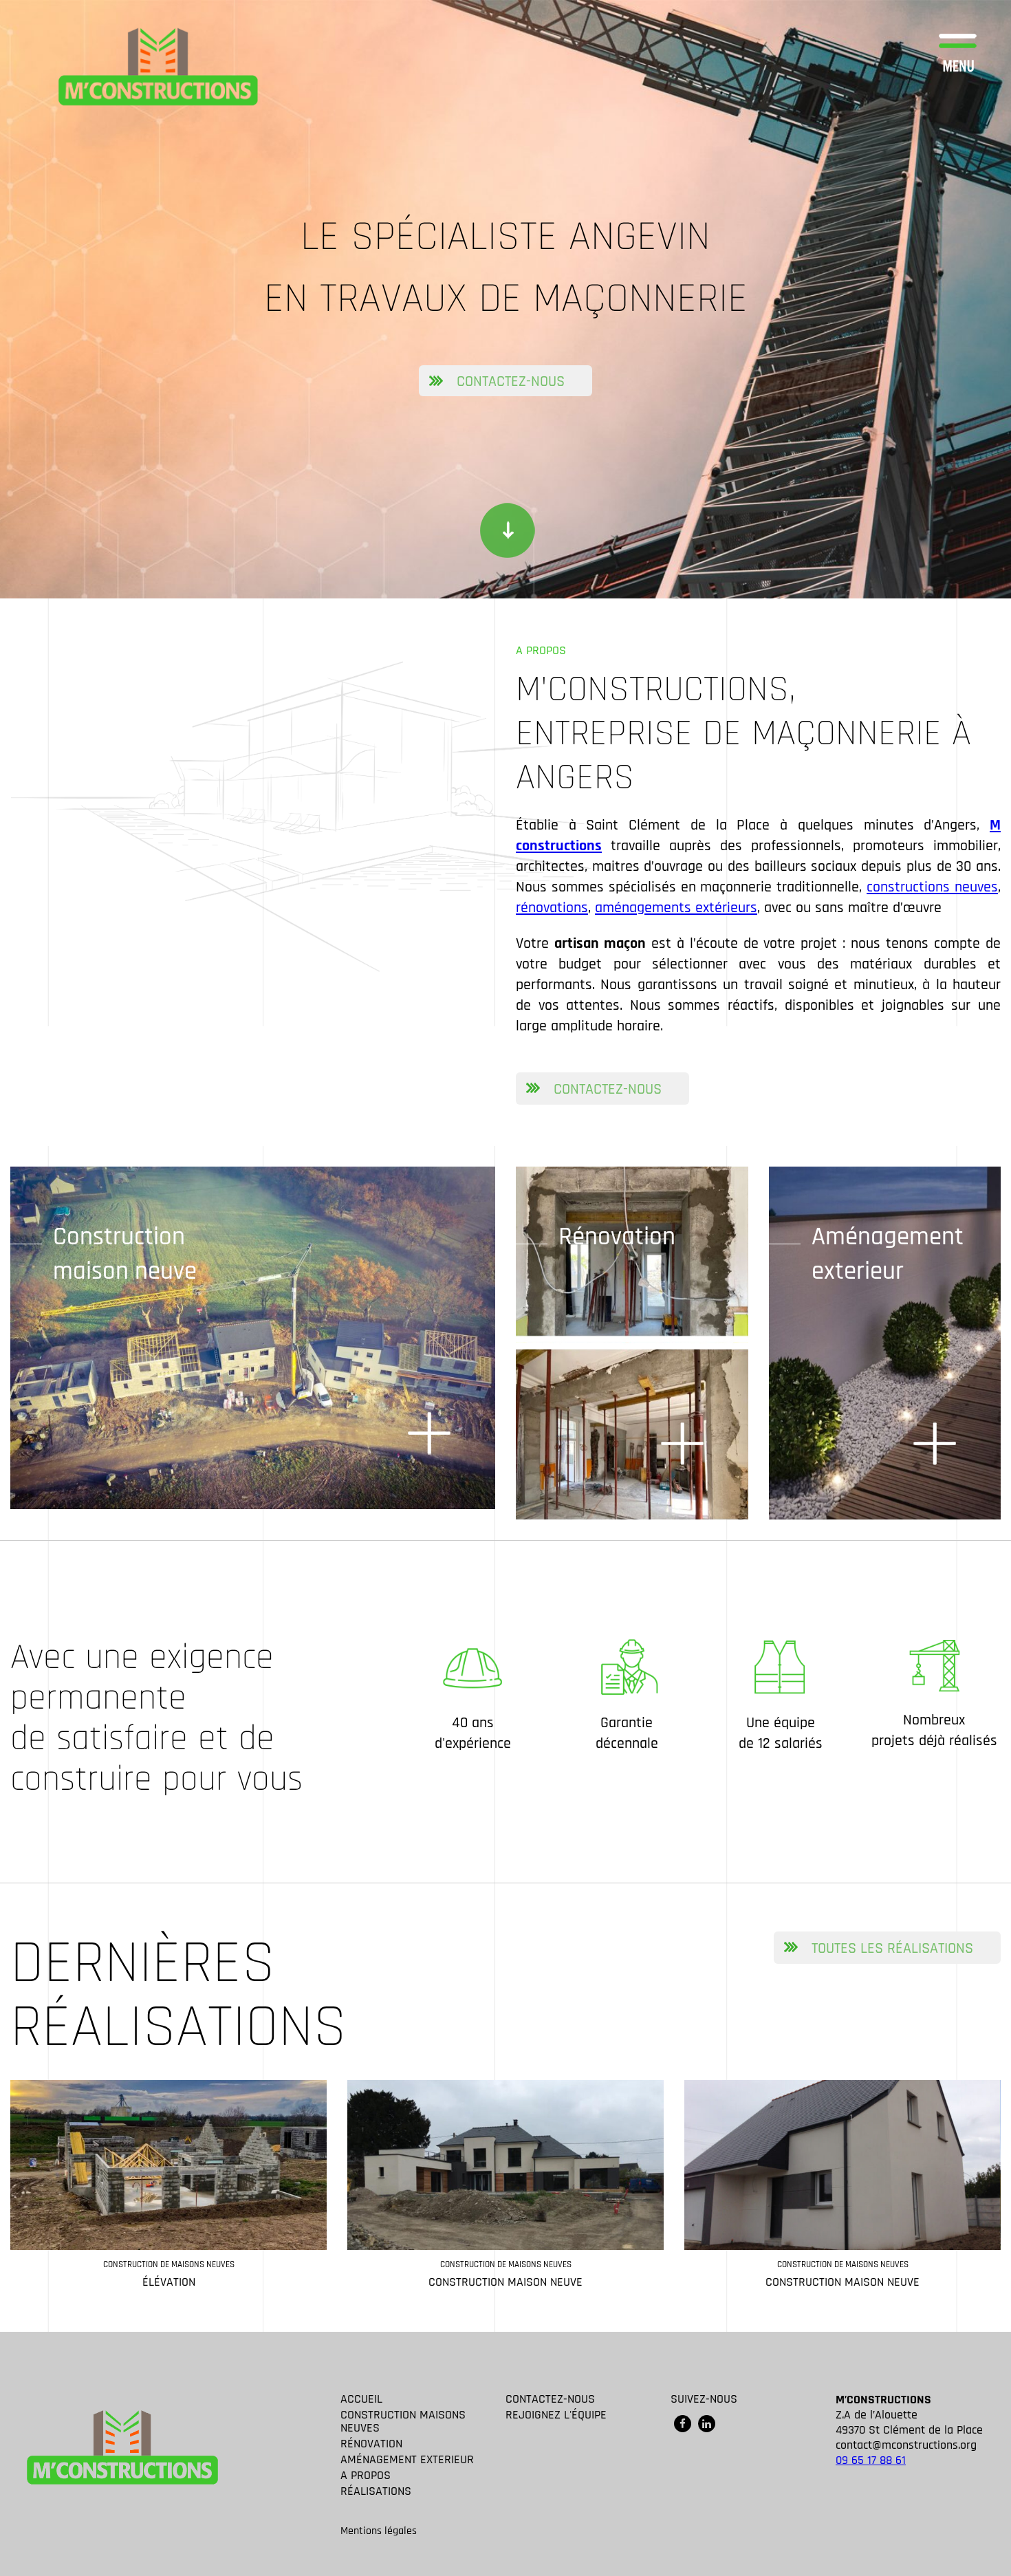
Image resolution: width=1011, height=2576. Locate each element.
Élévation (169, 2282)
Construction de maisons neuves (169, 2264)
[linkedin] (707, 2424)
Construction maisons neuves (403, 2421)
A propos (366, 2475)
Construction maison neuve (125, 1254)
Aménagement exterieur (887, 1254)
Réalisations (376, 2491)
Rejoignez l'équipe (556, 2415)
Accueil (361, 2399)
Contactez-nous (511, 382)
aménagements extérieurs (676, 908)
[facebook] (683, 2424)
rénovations (552, 908)
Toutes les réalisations (892, 1949)
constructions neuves (932, 887)
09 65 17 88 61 (871, 2460)
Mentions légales (379, 2531)
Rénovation (617, 1237)
